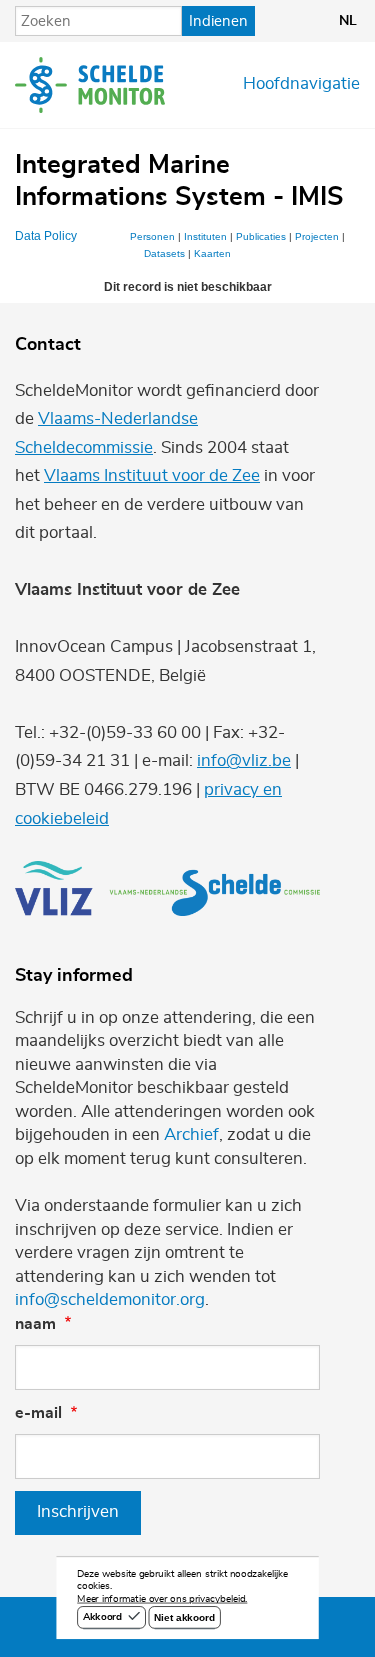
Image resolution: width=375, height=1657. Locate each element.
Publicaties (261, 236)
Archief (191, 1135)
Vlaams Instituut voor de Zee (152, 476)
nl (348, 21)
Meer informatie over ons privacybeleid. (162, 1600)
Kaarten (212, 253)
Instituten (205, 236)
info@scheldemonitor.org (110, 1300)
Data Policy (46, 236)
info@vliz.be (244, 761)
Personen (152, 236)
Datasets (164, 253)
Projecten (317, 236)
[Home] (90, 85)
